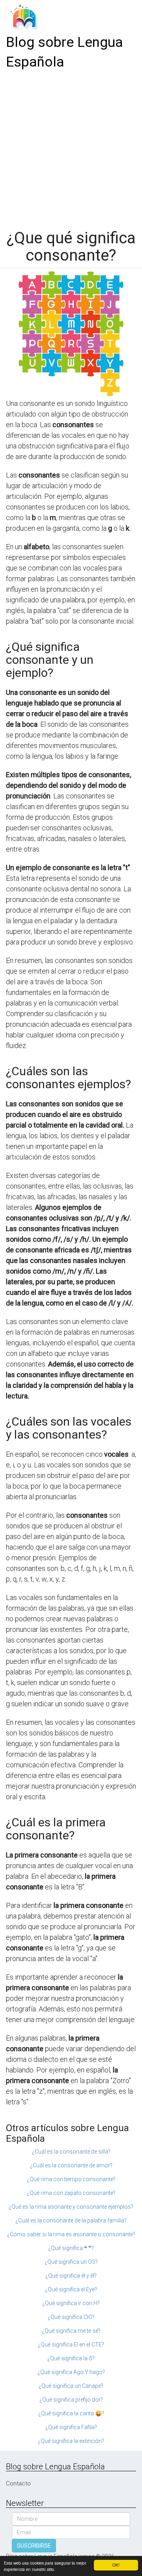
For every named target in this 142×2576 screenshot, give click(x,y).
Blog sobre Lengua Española (64, 52)
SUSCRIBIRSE (34, 2546)
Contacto (18, 2483)
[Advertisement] (71, 147)
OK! (116, 2565)
